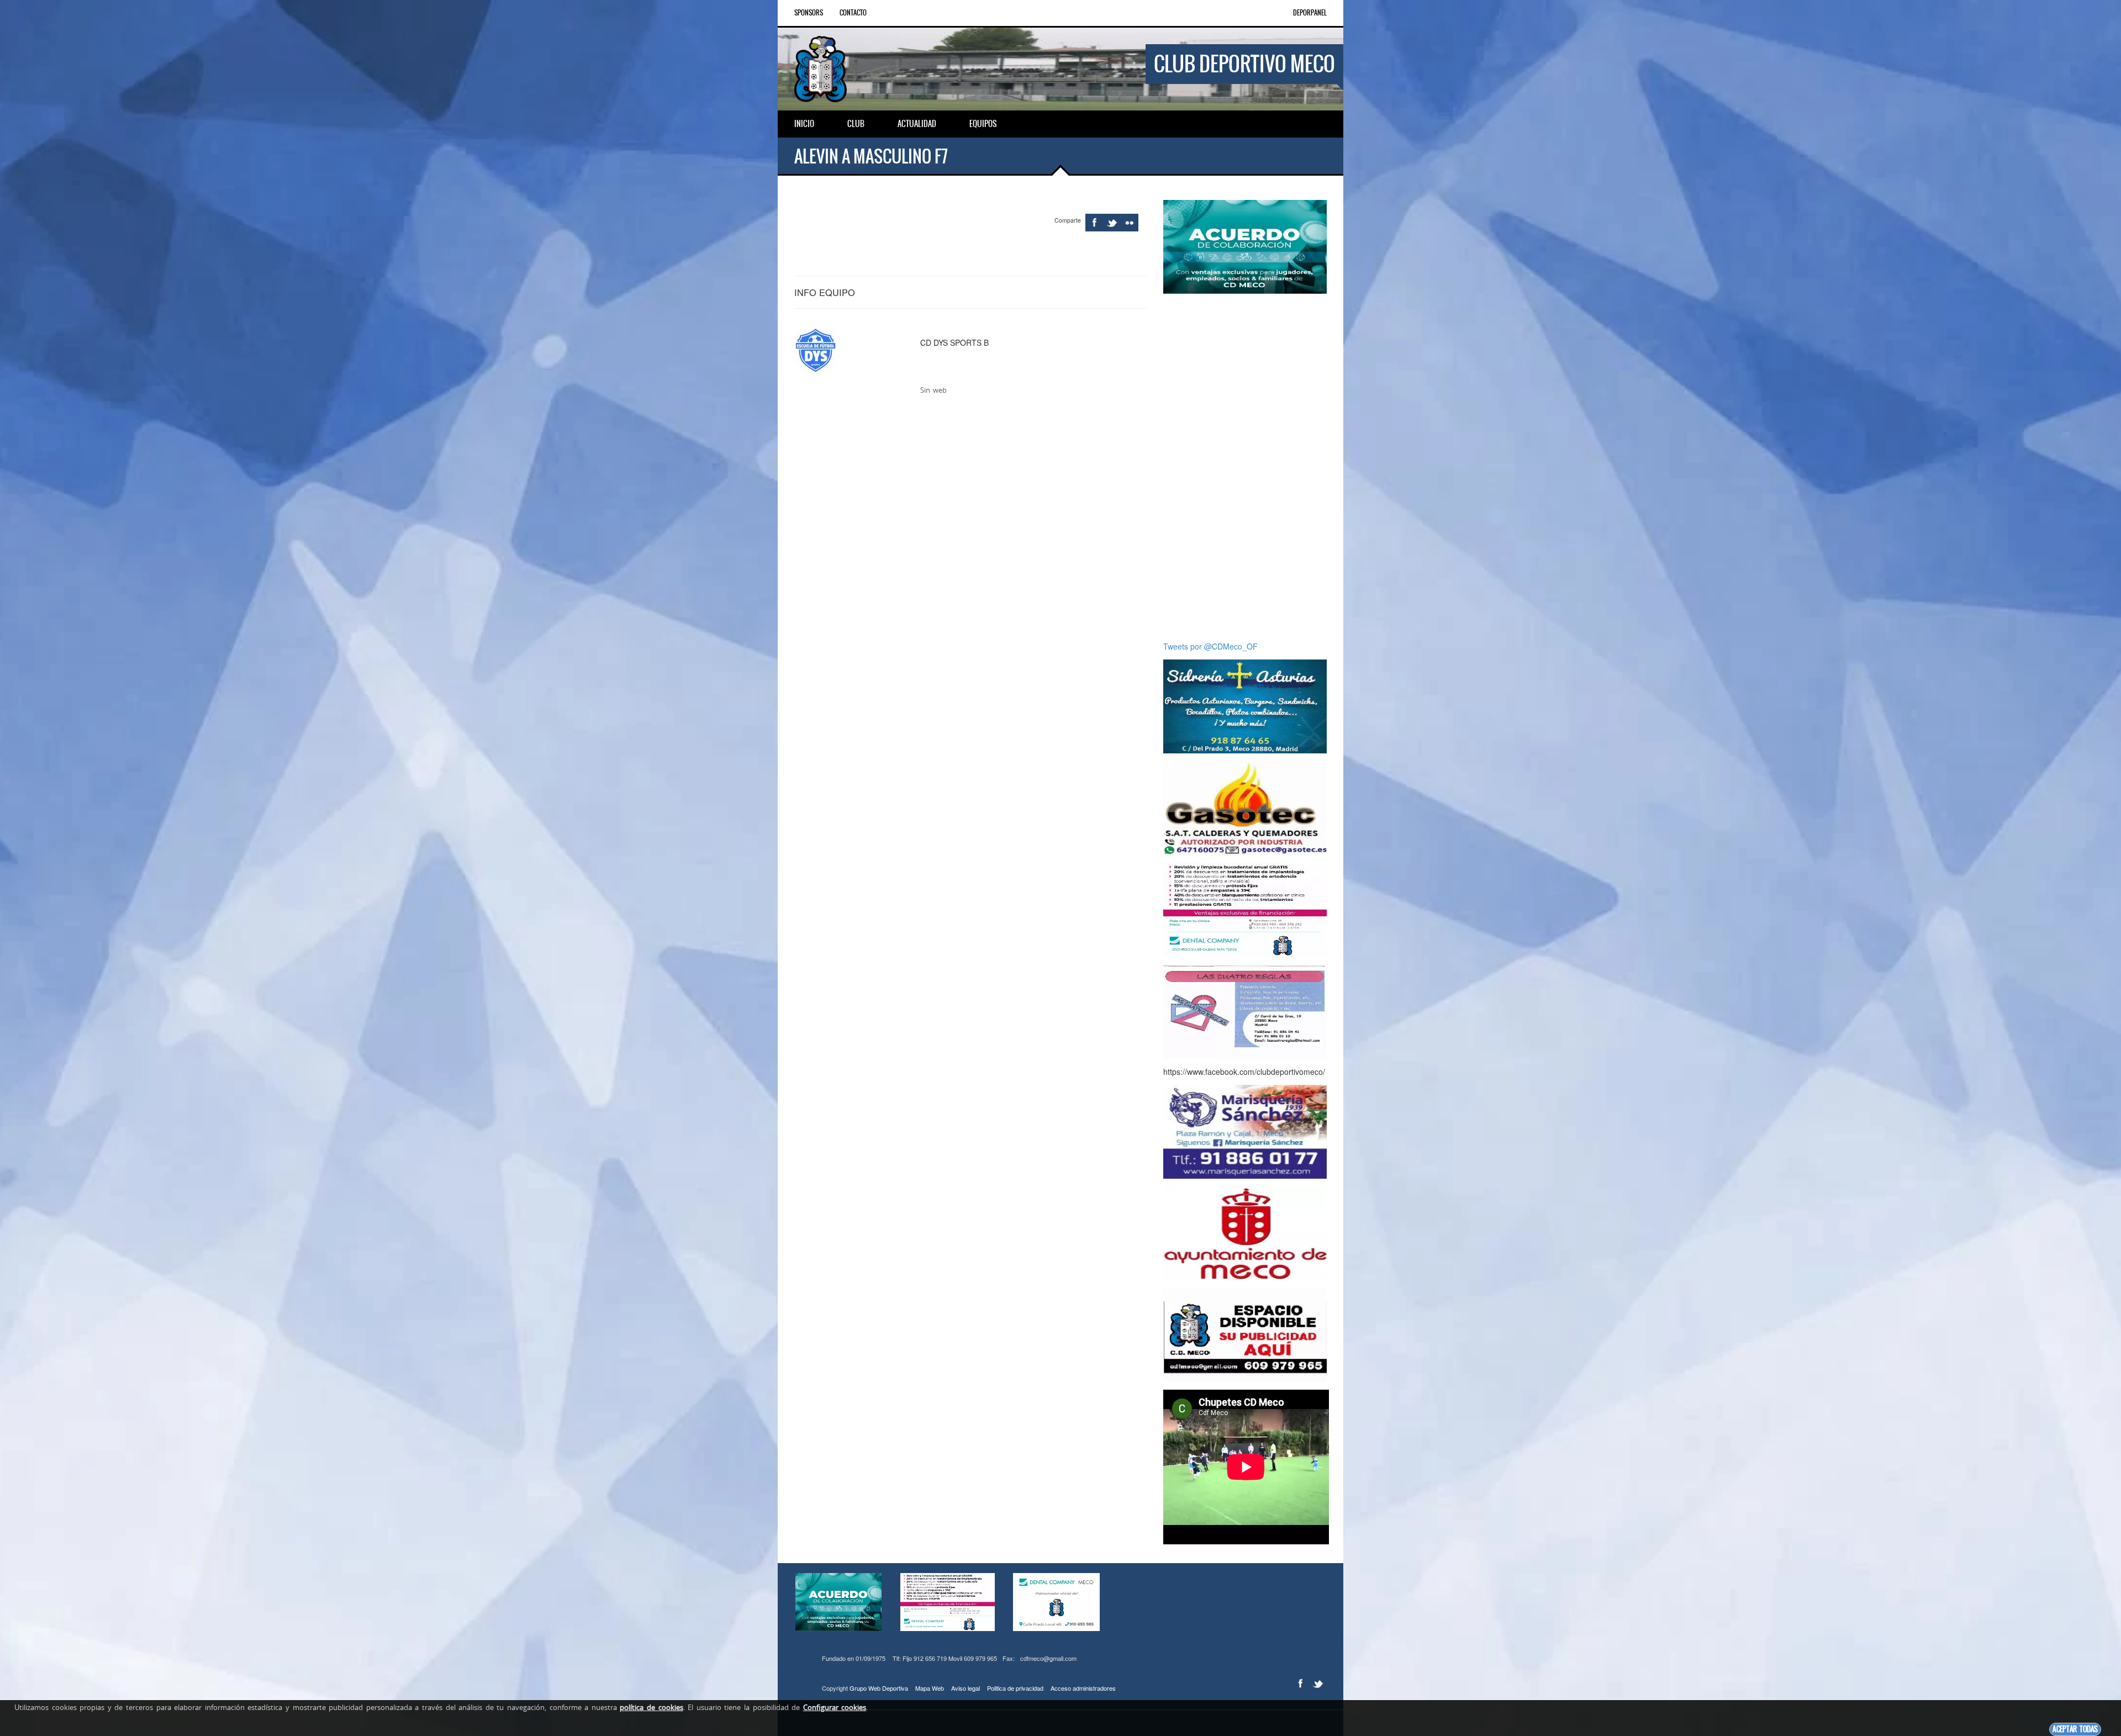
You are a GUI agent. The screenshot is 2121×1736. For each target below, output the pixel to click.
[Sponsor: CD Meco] (1245, 1334)
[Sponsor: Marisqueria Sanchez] (1245, 1131)
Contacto (853, 13)
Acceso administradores (1083, 1688)
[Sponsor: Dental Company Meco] (1245, 246)
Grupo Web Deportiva (879, 1688)
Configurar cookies (835, 1707)
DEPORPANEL (1310, 13)
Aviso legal (965, 1688)
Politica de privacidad (1015, 1688)
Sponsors (809, 13)
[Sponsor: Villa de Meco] (1245, 1232)
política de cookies (651, 1707)
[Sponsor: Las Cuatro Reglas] (1245, 1010)
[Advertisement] (1245, 467)
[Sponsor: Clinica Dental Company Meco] (1245, 909)
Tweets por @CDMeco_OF (1210, 646)
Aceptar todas (2075, 1729)
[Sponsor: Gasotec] (1245, 807)
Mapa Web (930, 1688)
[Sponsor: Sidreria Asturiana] (1245, 705)
